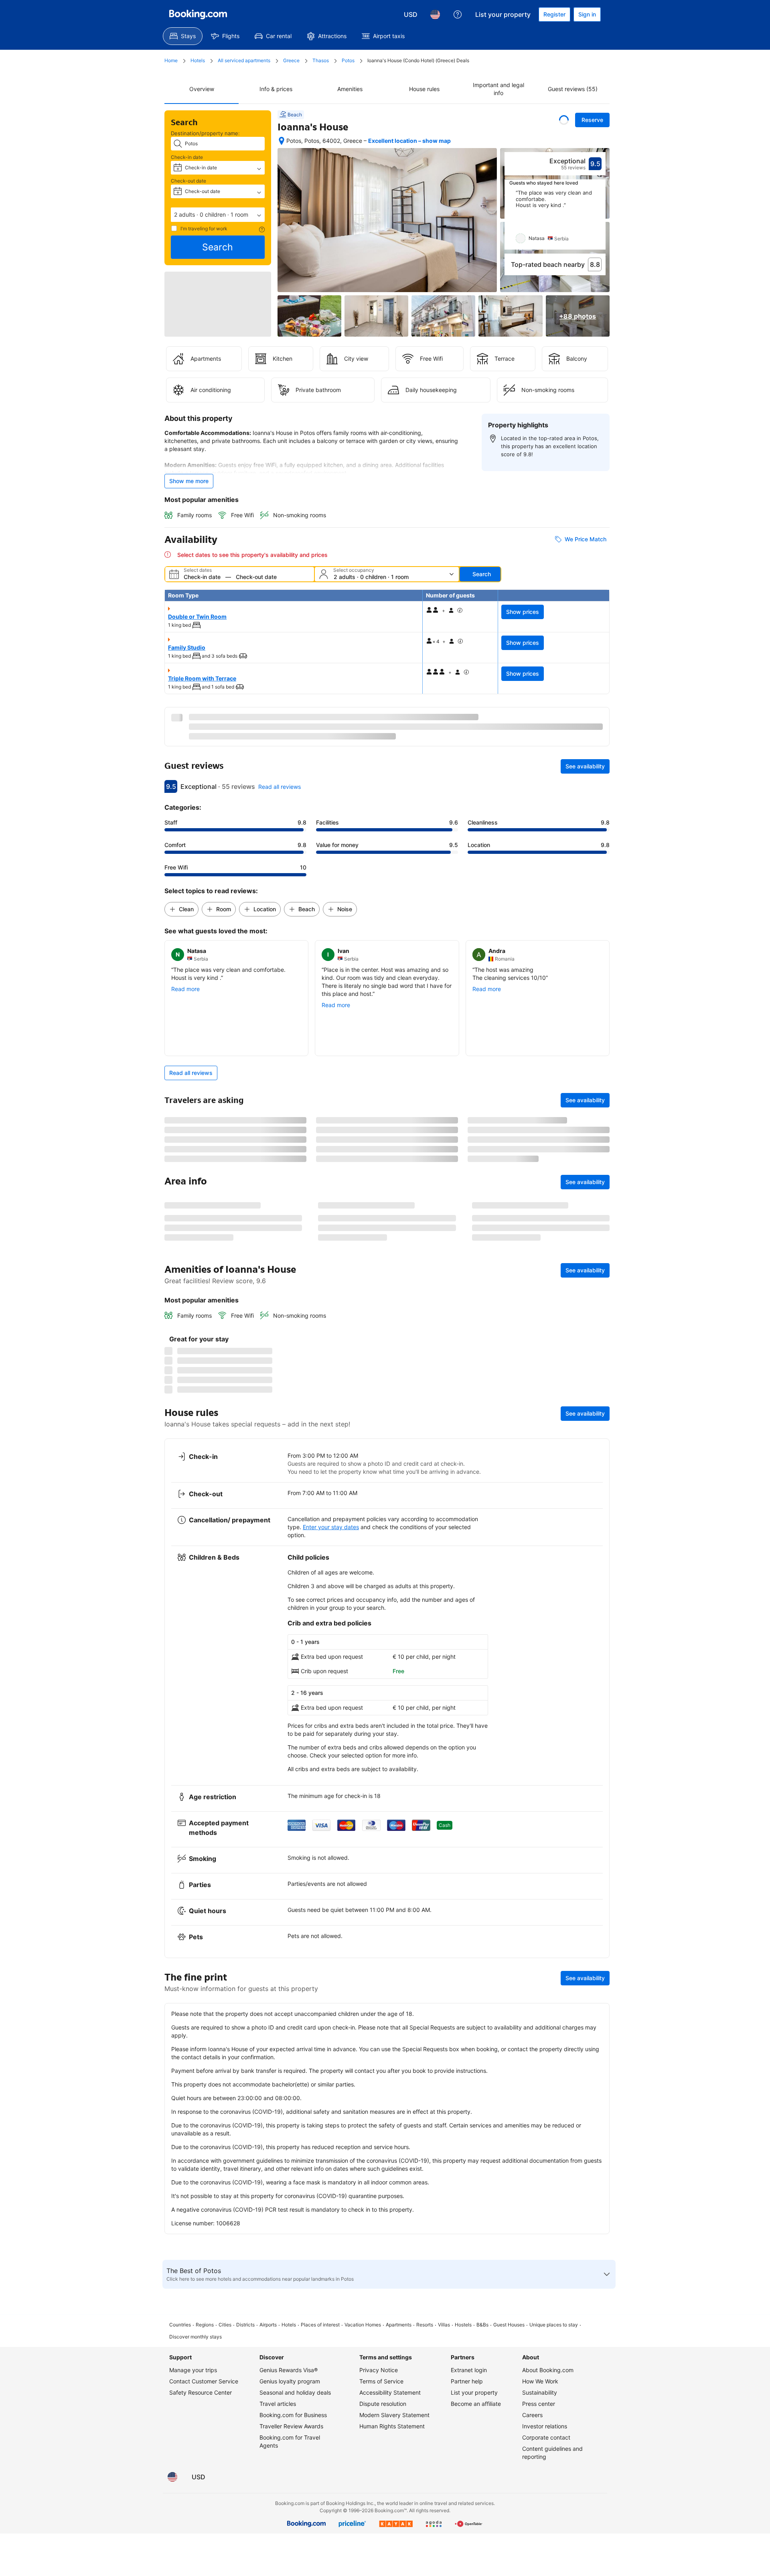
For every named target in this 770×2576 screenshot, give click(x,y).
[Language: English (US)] (435, 14)
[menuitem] (183, 36)
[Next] (600, 220)
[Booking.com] (198, 14)
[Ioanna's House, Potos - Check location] (282, 141)
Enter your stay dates (331, 1946)
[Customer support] (458, 14)
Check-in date (187, 157)
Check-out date (188, 181)
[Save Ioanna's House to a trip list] (564, 120)
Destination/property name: (205, 133)
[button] (218, 215)
